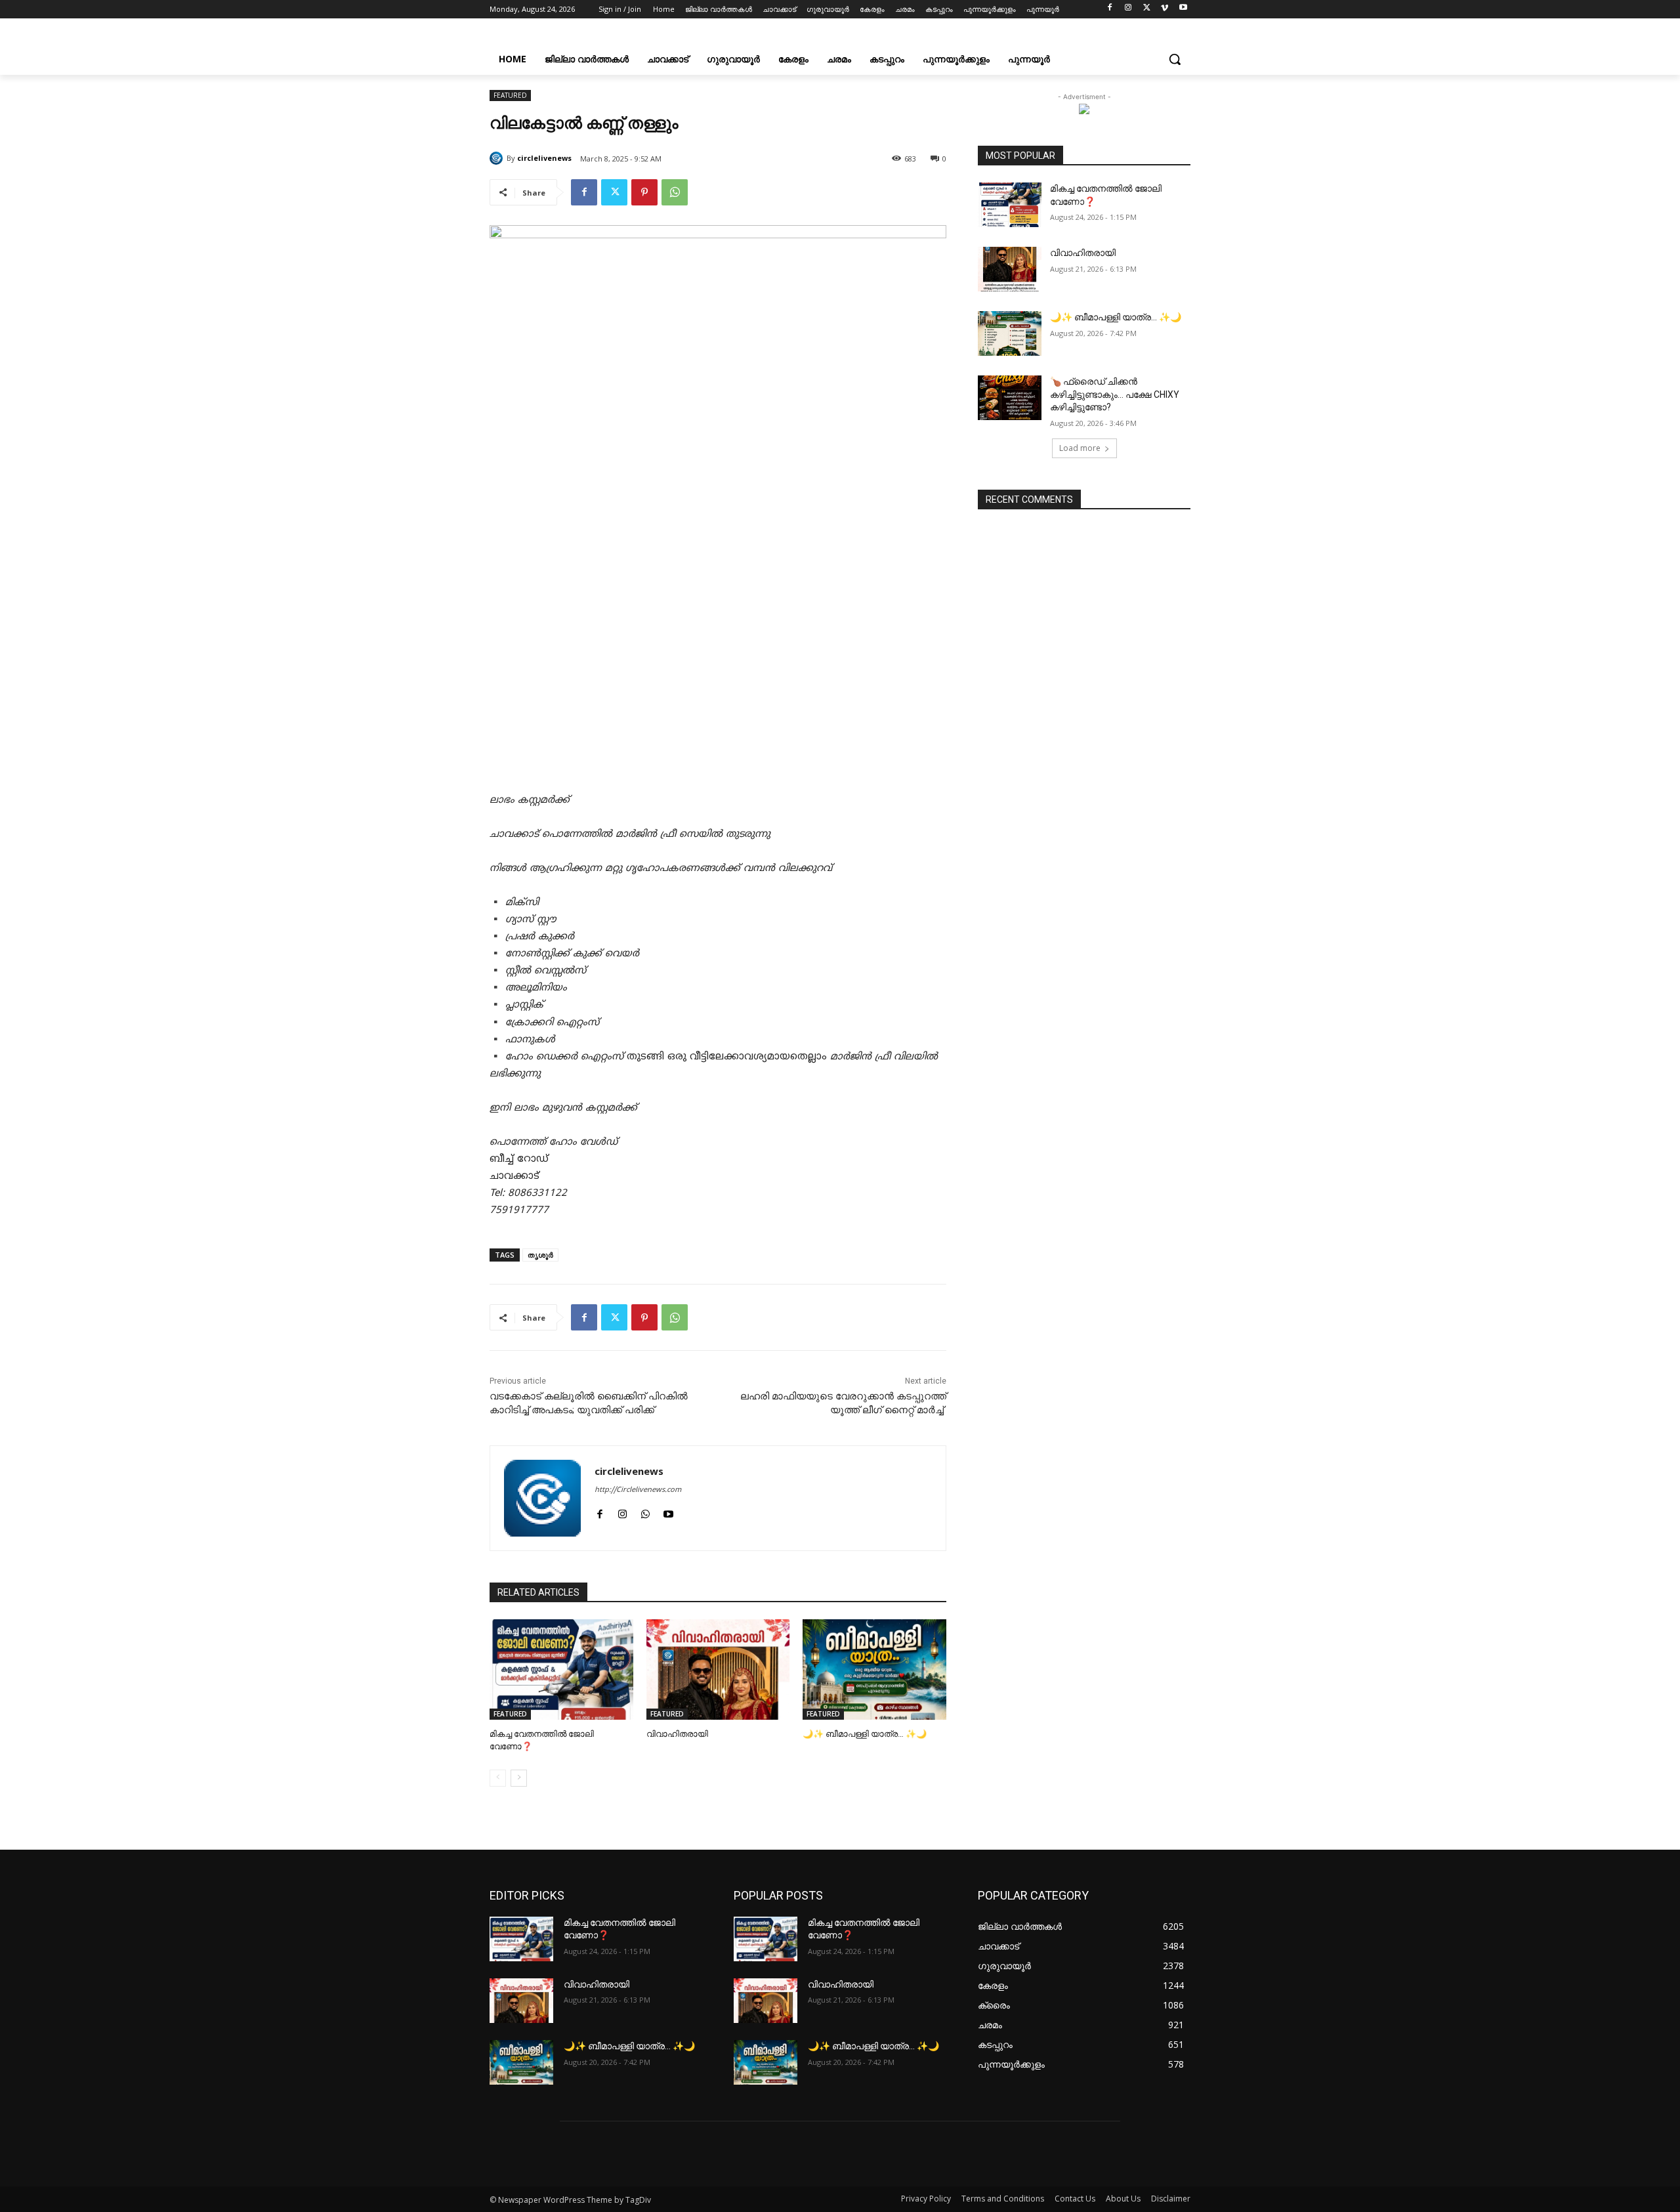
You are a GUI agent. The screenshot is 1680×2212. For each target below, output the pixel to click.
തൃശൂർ (540, 1255)
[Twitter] (1147, 10)
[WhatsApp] (675, 192)
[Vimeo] (1165, 10)
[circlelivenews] (498, 158)
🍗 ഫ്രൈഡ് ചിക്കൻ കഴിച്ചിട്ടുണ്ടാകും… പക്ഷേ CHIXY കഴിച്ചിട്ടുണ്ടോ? (1115, 394)
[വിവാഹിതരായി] (718, 1670)
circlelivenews (544, 158)
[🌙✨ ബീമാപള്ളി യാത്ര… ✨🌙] (874, 1670)
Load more (1080, 448)
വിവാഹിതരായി (677, 1734)
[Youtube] (1183, 10)
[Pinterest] (644, 192)
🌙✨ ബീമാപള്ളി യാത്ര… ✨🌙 (865, 1734)
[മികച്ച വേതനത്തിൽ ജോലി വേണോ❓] (561, 1670)
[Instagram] (1128, 10)
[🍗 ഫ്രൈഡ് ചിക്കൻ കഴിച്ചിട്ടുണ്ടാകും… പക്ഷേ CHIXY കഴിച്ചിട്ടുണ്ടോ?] (1010, 398)
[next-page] (519, 1778)
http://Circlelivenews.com (638, 1490)
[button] (1175, 59)
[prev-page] (498, 1778)
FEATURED (510, 95)
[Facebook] (1110, 10)
